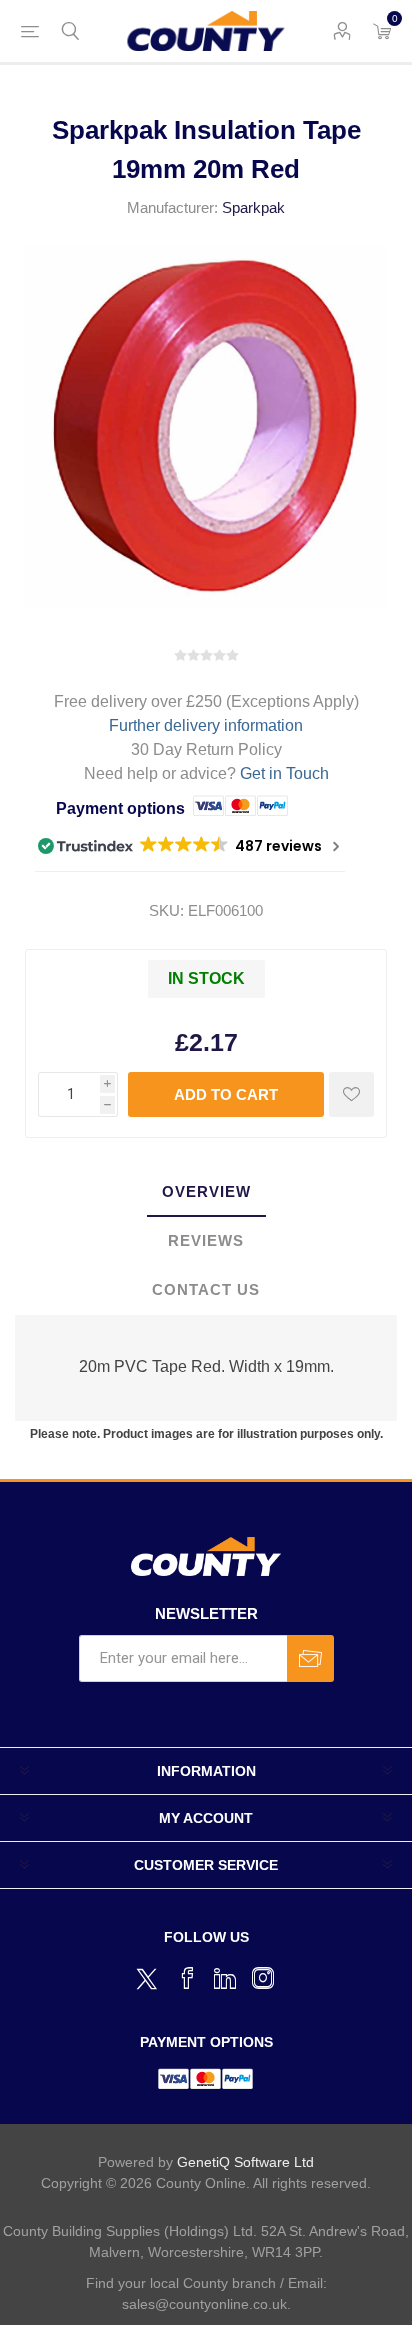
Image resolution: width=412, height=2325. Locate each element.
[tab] (206, 1192)
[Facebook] (187, 1978)
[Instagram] (263, 1978)
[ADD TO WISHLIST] (351, 1094)
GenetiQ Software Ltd (245, 2162)
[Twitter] (149, 1976)
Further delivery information (206, 725)
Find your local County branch (181, 2283)
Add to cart (226, 1094)
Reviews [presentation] (206, 1240)
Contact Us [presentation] (206, 1289)
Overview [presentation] (206, 1191)
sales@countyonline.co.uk (204, 2304)
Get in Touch (284, 773)
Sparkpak (253, 207)
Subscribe (310, 1658)
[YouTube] (225, 1978)
